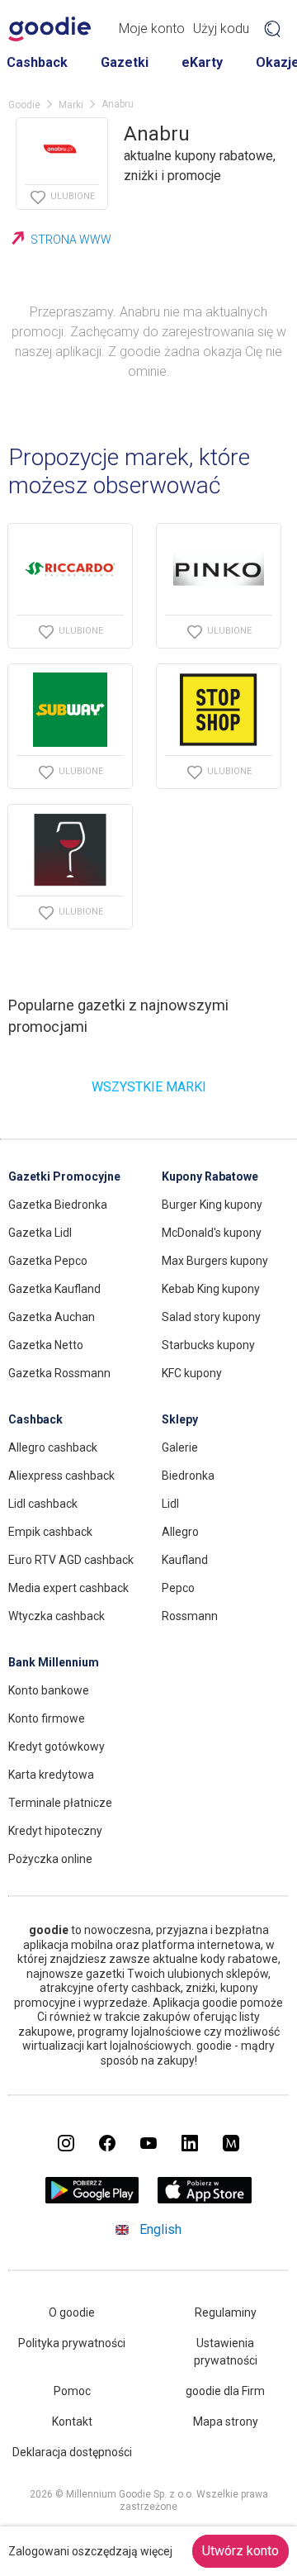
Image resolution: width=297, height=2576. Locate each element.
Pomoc (72, 2391)
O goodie (72, 2312)
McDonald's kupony (212, 1233)
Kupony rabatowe (210, 1176)
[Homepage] (49, 29)
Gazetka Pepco (48, 1261)
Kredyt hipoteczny (55, 1831)
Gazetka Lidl (40, 1233)
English (160, 2229)
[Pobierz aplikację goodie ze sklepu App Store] (205, 2199)
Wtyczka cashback (57, 1616)
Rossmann (190, 1616)
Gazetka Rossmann (59, 1373)
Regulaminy (226, 2312)
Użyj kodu (221, 29)
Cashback (37, 62)
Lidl (170, 1504)
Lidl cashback (43, 1504)
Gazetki (125, 62)
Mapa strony (226, 2422)
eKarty (202, 62)
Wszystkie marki (149, 1087)
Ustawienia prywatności (226, 2352)
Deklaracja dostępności (72, 2452)
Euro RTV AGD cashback (71, 1560)
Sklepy (180, 1419)
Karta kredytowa (51, 1775)
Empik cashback (50, 1532)
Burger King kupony (212, 1205)
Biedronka (188, 1476)
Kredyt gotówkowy (57, 1747)
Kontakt (72, 2422)
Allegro (180, 1532)
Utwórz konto (240, 2551)
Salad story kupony (211, 1317)
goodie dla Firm (225, 2391)
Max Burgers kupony (215, 1261)
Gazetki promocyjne (64, 1176)
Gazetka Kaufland (54, 1289)
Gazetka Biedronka (58, 1205)
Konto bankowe (49, 1690)
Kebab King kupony (211, 1289)
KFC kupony (192, 1373)
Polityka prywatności (72, 2343)
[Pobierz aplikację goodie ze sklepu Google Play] (92, 2199)
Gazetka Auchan (52, 1317)
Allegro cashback (53, 1447)
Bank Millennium (54, 1662)
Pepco (178, 1588)
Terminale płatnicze (60, 1803)
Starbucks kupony (208, 1345)
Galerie (180, 1447)
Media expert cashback (68, 1588)
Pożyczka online (50, 1859)
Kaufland (185, 1560)
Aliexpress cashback (61, 1476)
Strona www (71, 240)
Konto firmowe (47, 1718)
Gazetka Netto (46, 1345)
